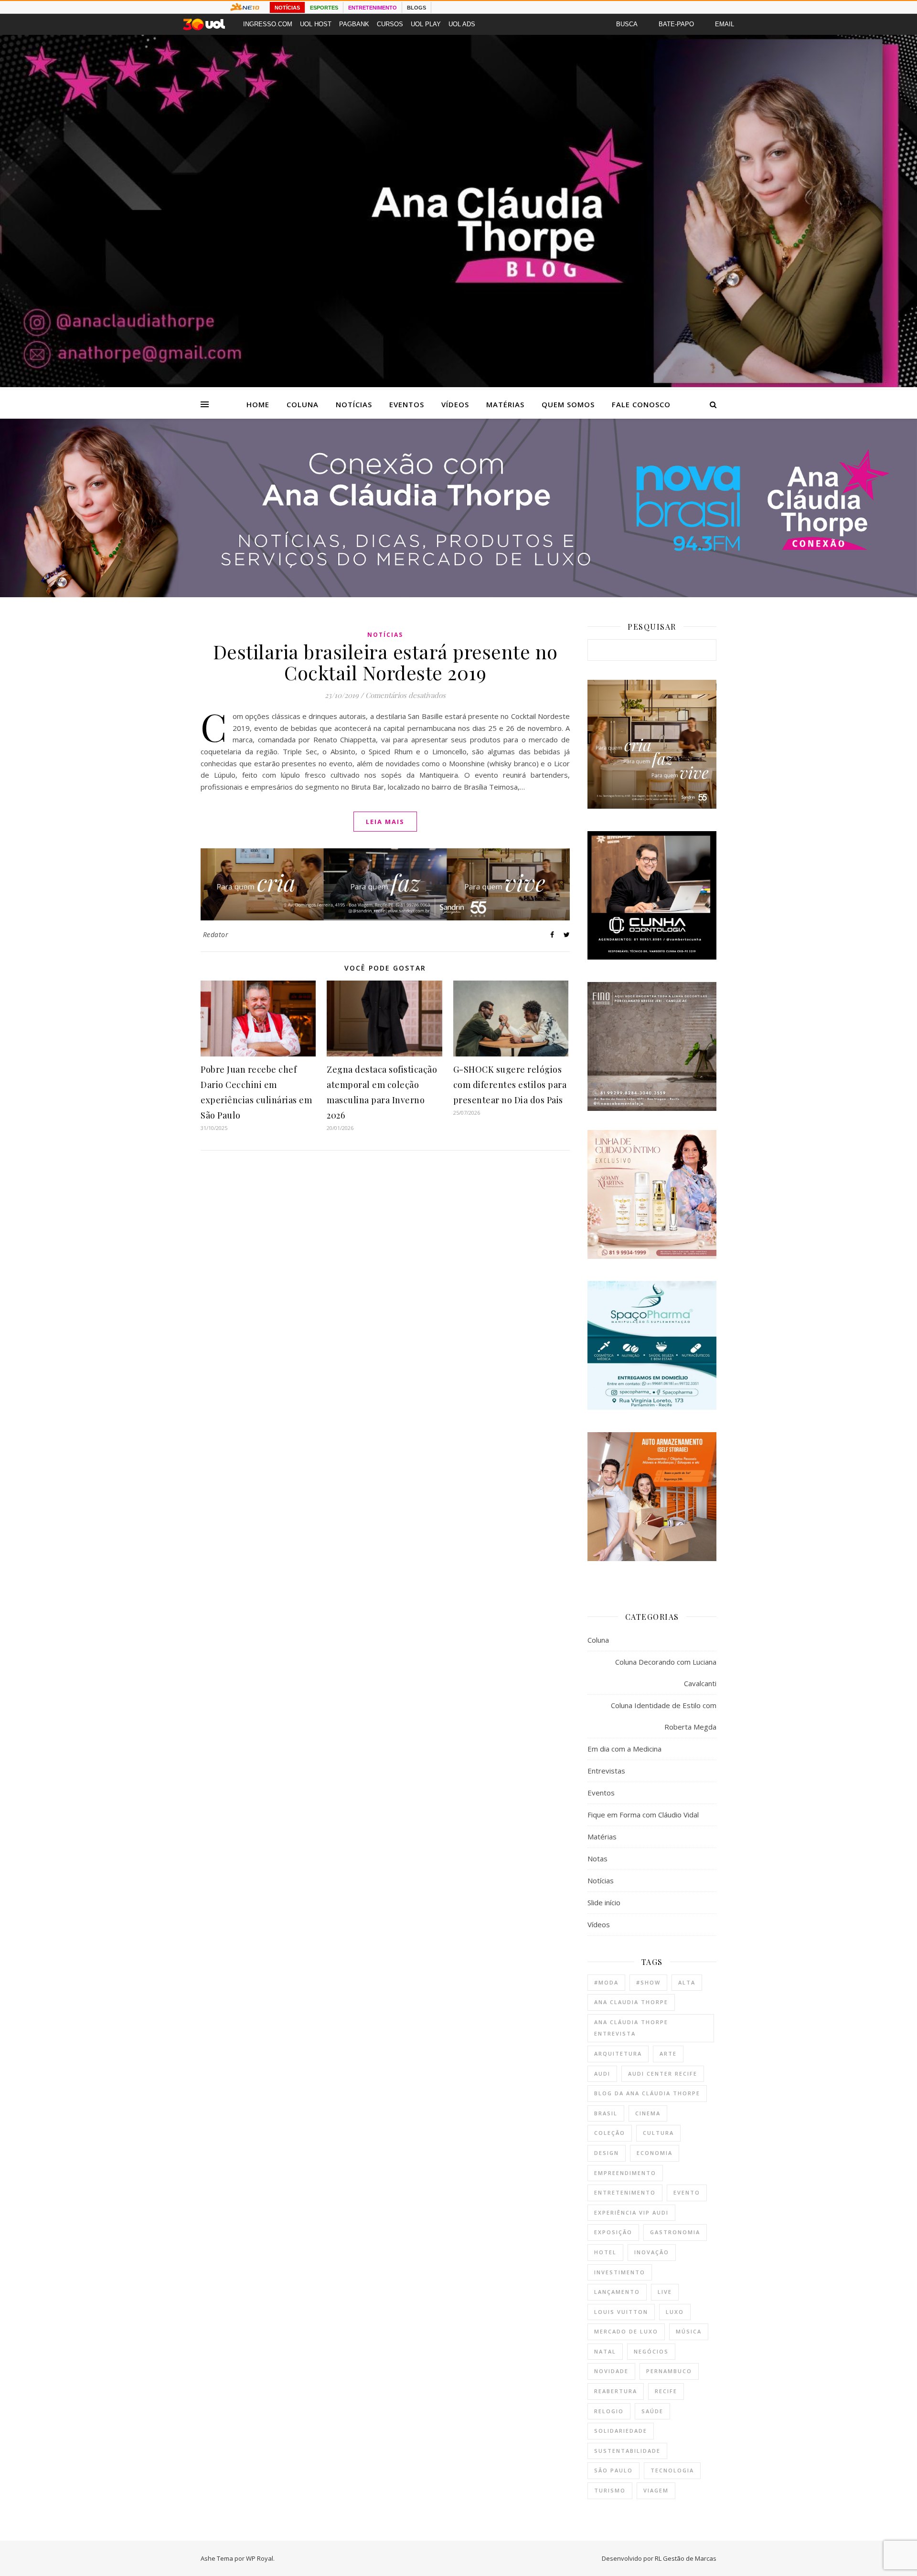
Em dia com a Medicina (624, 1749)
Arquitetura (618, 2053)
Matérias (505, 404)
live (665, 2292)
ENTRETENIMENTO (373, 8)
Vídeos (455, 404)
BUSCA (627, 24)
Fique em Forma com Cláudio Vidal (643, 1815)
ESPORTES (324, 8)
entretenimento (625, 2192)
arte (668, 2053)
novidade (611, 2371)
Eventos (407, 404)
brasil (606, 2113)
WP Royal (260, 2558)
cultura (658, 2133)
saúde (652, 2411)
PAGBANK (354, 24)
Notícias (354, 404)
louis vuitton (621, 2312)
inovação (652, 2252)
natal (605, 2351)
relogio (609, 2411)
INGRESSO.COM (268, 24)
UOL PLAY (426, 24)
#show (648, 1982)
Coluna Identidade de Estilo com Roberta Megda (664, 1716)
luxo (675, 2312)
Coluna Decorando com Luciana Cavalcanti (666, 1673)
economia (655, 2153)
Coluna (303, 404)
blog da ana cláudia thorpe (647, 2093)
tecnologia (672, 2470)
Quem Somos (568, 404)
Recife (666, 2391)
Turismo (610, 2490)
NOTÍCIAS (287, 8)
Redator (216, 934)
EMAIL (725, 24)
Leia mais (385, 822)
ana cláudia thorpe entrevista (631, 2028)
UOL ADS (462, 24)
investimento (620, 2272)
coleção (610, 2133)
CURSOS (390, 24)
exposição (613, 2232)
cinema (648, 2113)
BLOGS (416, 8)
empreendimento (625, 2173)
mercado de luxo (626, 2331)
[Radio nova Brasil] (458, 594)
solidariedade (621, 2431)
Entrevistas (606, 1771)
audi (602, 2074)
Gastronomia (675, 2232)
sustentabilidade (627, 2451)
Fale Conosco (641, 404)
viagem (656, 2490)
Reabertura (616, 2391)
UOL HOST (316, 24)
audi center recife (663, 2074)
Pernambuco (669, 2371)
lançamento (617, 2292)
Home (258, 404)
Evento (687, 2192)
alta (687, 1982)
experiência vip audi (631, 2212)
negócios (651, 2351)
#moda (606, 1982)
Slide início (604, 1902)
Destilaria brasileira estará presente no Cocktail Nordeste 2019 (385, 662)
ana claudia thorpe (631, 2002)
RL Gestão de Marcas (686, 2558)
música (689, 2331)
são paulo (613, 2470)
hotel (605, 2252)
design (607, 2153)
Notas (597, 1858)
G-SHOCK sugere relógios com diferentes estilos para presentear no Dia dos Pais (510, 1085)
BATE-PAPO (676, 24)
